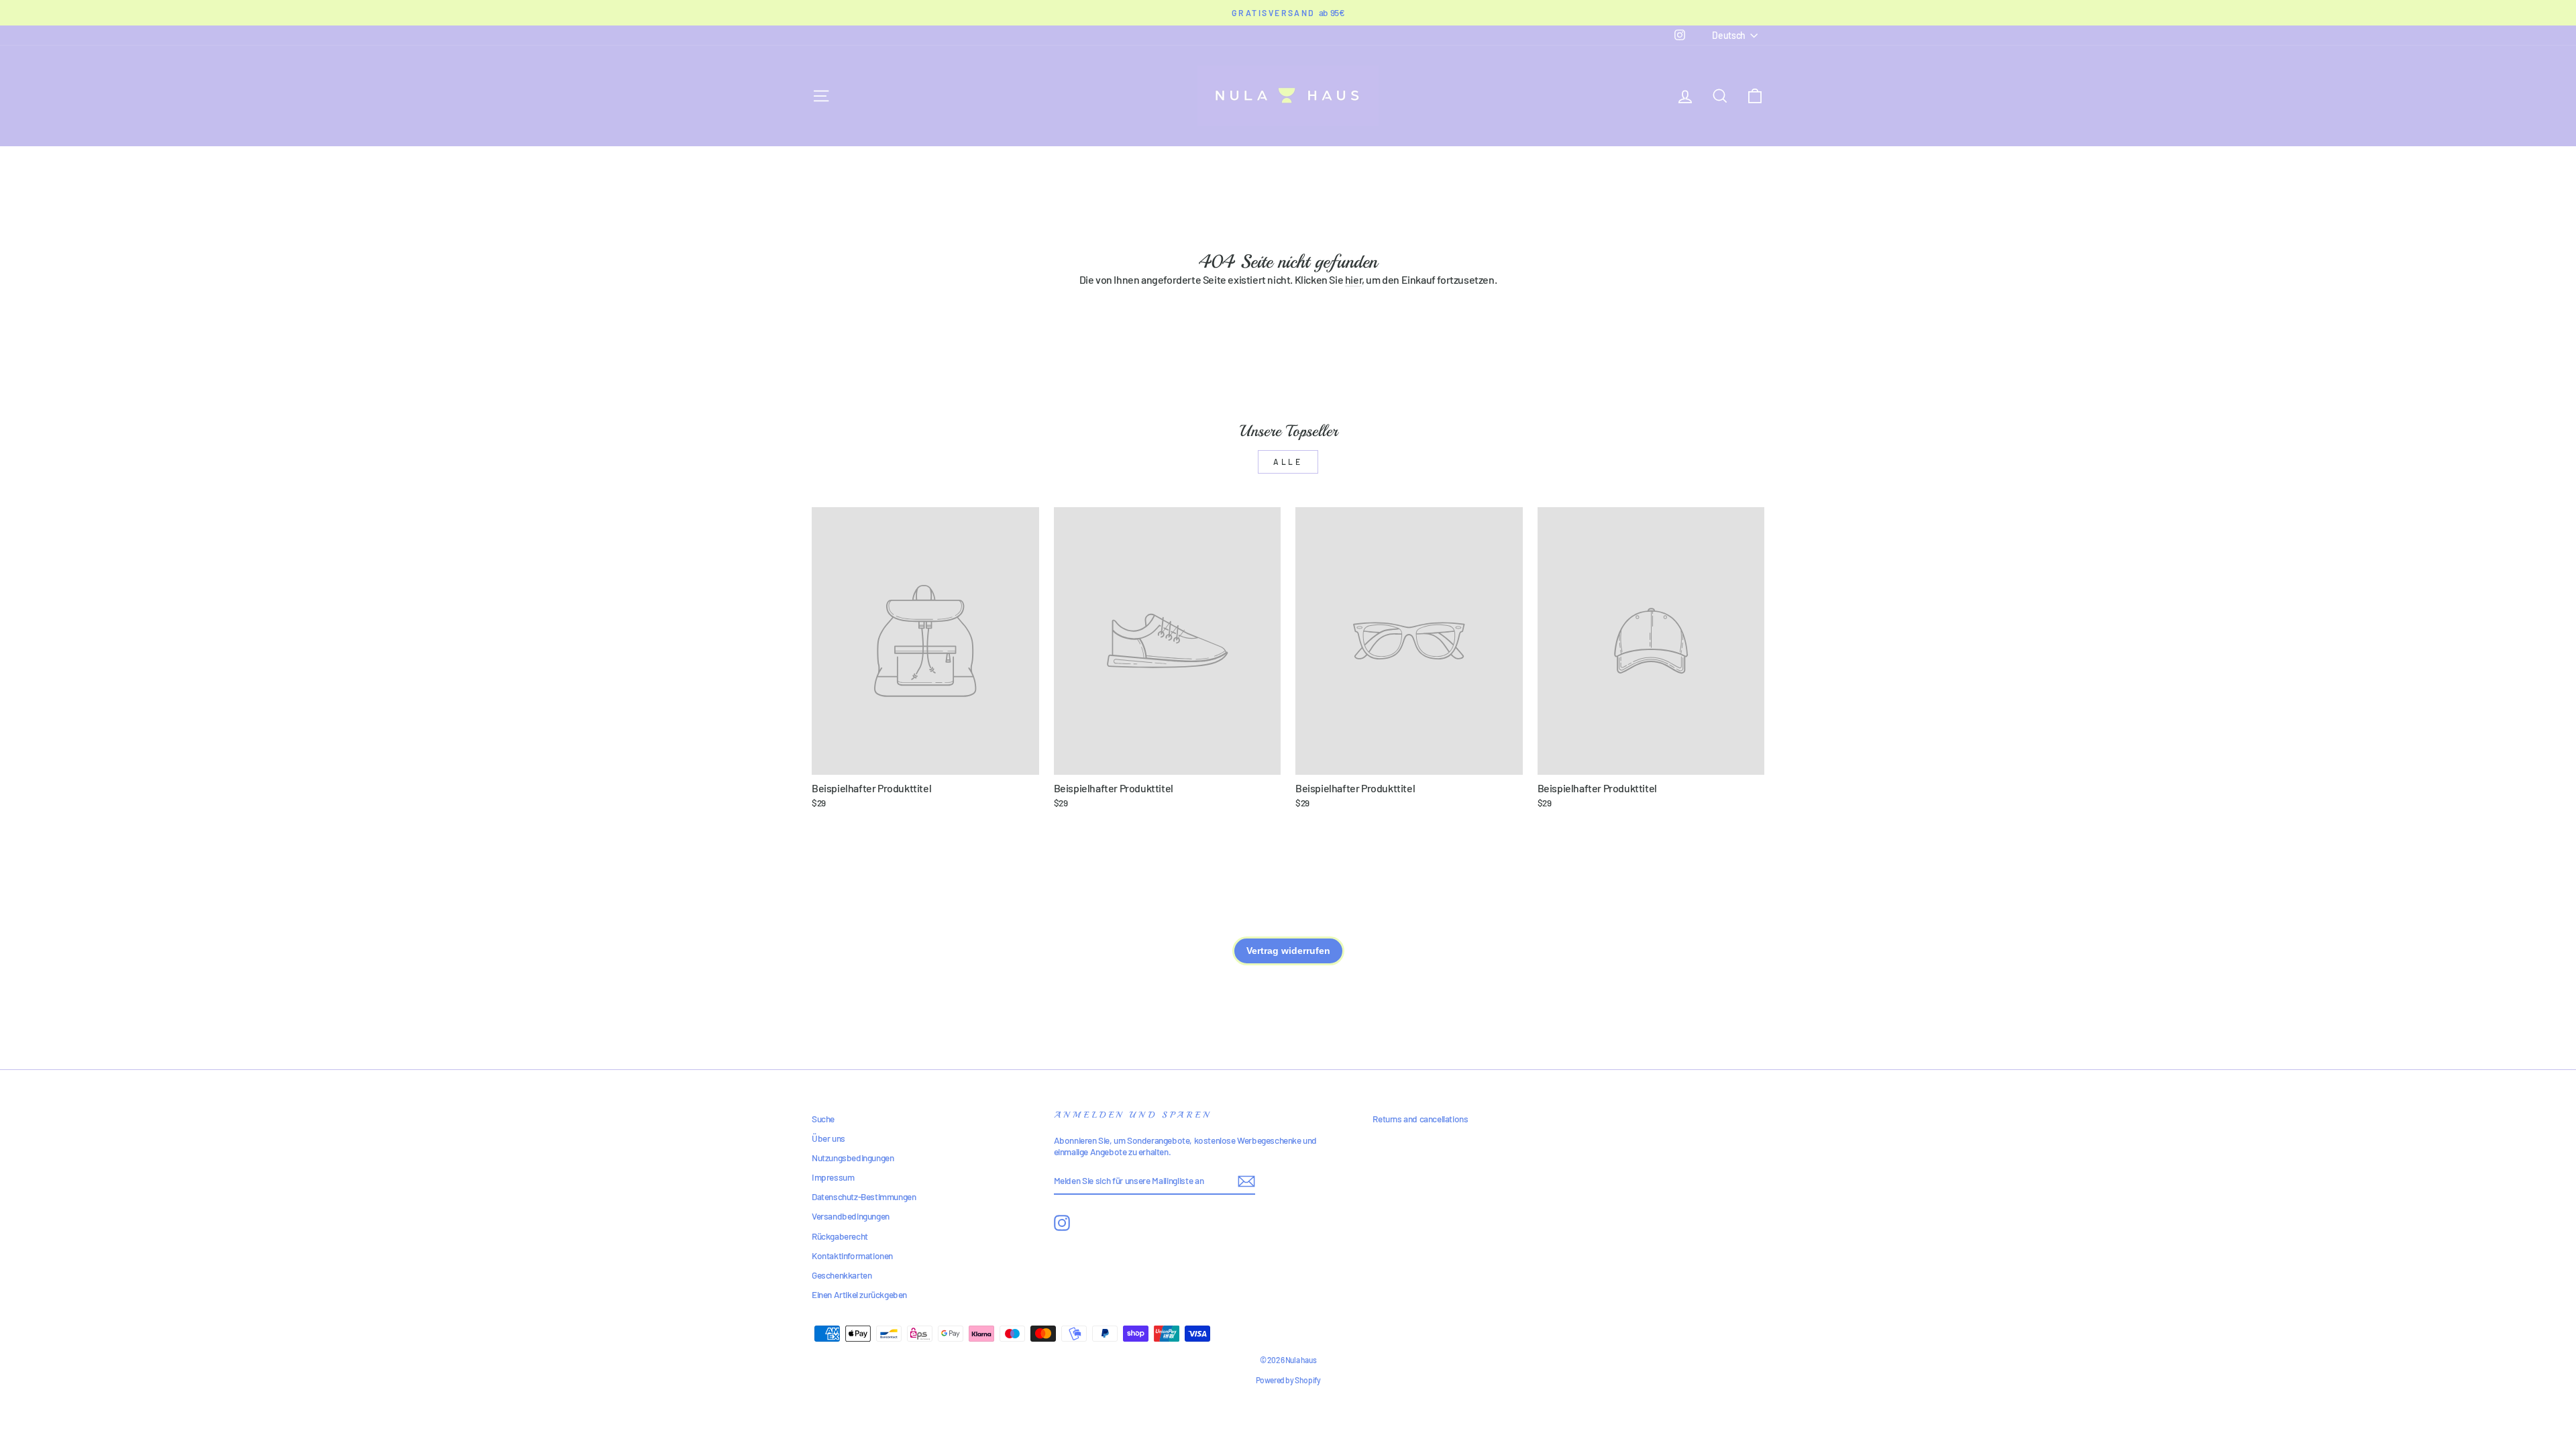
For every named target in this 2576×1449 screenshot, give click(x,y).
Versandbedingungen (851, 1216)
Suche (823, 1119)
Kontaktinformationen (852, 1255)
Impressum (833, 1177)
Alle (1288, 462)
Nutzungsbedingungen (853, 1158)
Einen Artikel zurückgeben (859, 1294)
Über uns (828, 1138)
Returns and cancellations (1420, 1119)
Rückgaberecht (840, 1236)
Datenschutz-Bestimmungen (864, 1196)
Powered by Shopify (1288, 1380)
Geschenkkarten (842, 1275)
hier (1353, 279)
